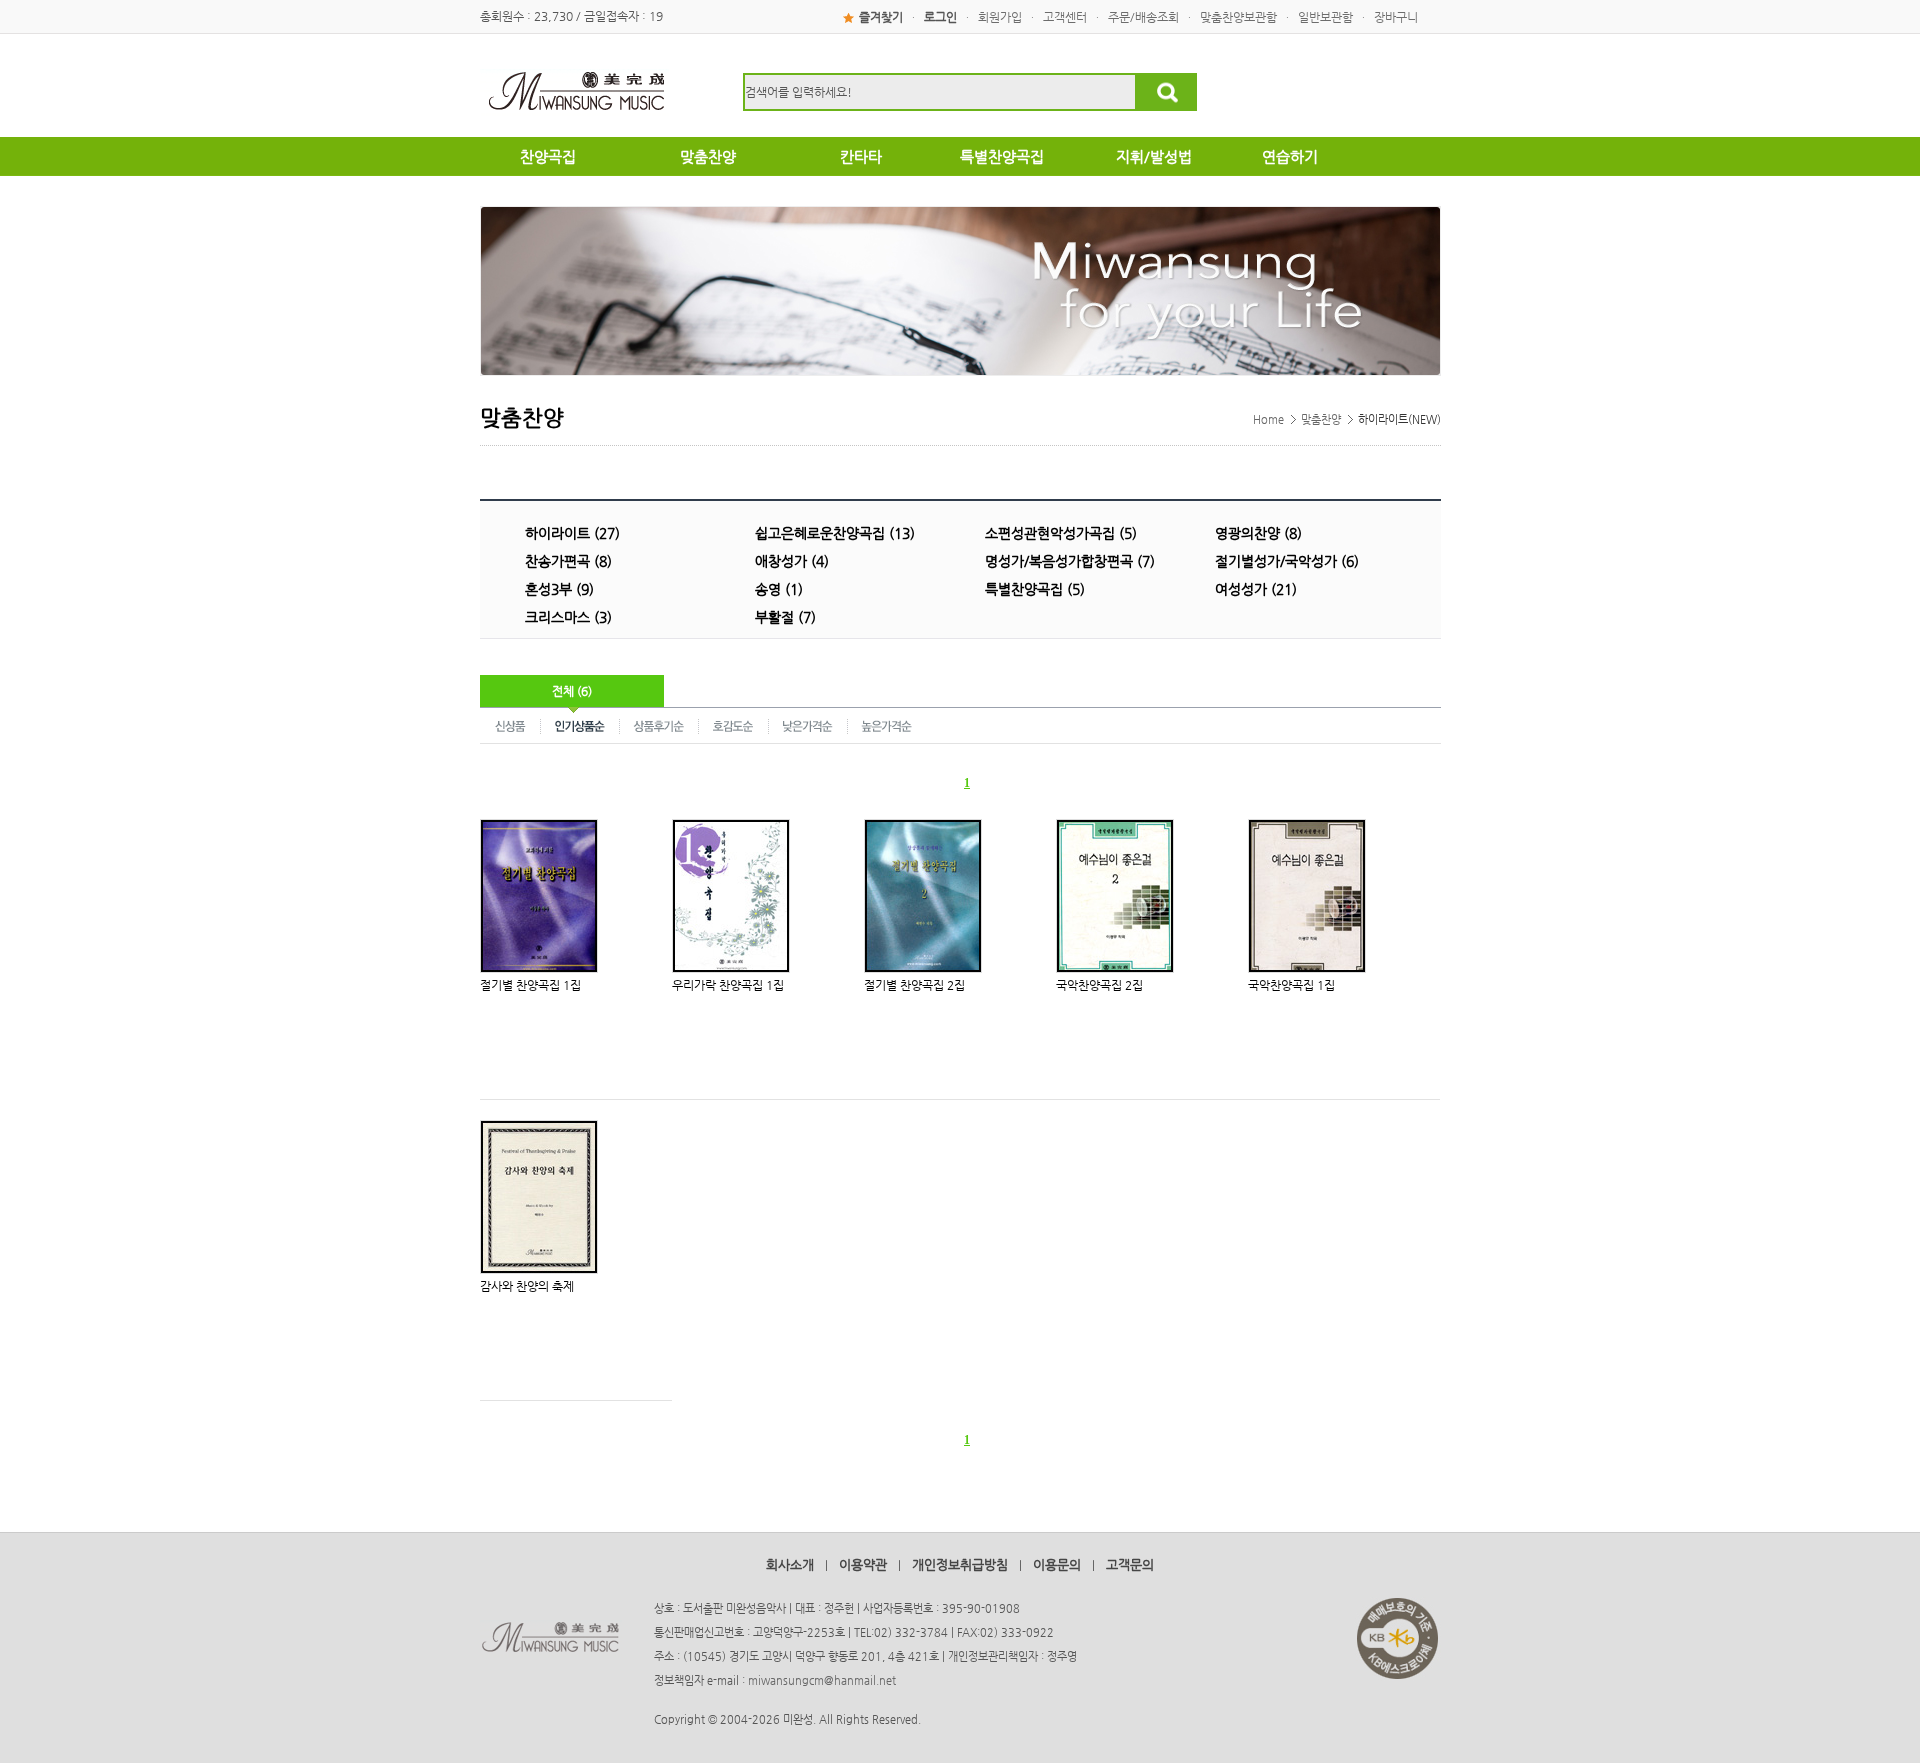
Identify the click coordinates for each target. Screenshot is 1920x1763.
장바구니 (1396, 17)
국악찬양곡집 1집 (1291, 985)
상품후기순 (659, 725)
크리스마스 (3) (568, 617)
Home (1268, 419)
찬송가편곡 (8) (568, 561)
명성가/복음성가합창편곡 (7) (1070, 561)
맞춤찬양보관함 (1238, 17)
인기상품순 (580, 725)
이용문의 (1057, 1564)
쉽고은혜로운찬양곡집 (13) (835, 533)
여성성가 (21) (1256, 589)
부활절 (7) (785, 617)
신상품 (510, 725)
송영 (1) (779, 589)
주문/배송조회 (1143, 17)
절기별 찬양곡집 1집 (530, 985)
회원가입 (1000, 17)
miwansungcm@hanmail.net (822, 1680)
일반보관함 (1325, 17)
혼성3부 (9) (559, 589)
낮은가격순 (808, 725)
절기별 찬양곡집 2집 (914, 985)
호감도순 (734, 725)
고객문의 (1130, 1564)
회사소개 (790, 1564)
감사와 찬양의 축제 (527, 1286)
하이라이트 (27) (572, 533)
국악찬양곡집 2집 (1099, 985)
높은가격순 (886, 725)
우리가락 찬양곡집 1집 (728, 985)
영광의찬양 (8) (1258, 533)
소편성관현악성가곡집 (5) (1061, 533)
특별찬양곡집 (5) (1035, 589)
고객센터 (1065, 17)
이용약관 (863, 1564)
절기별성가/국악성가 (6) (1287, 561)
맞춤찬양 (1321, 419)
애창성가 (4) (792, 561)
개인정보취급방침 (960, 1564)
